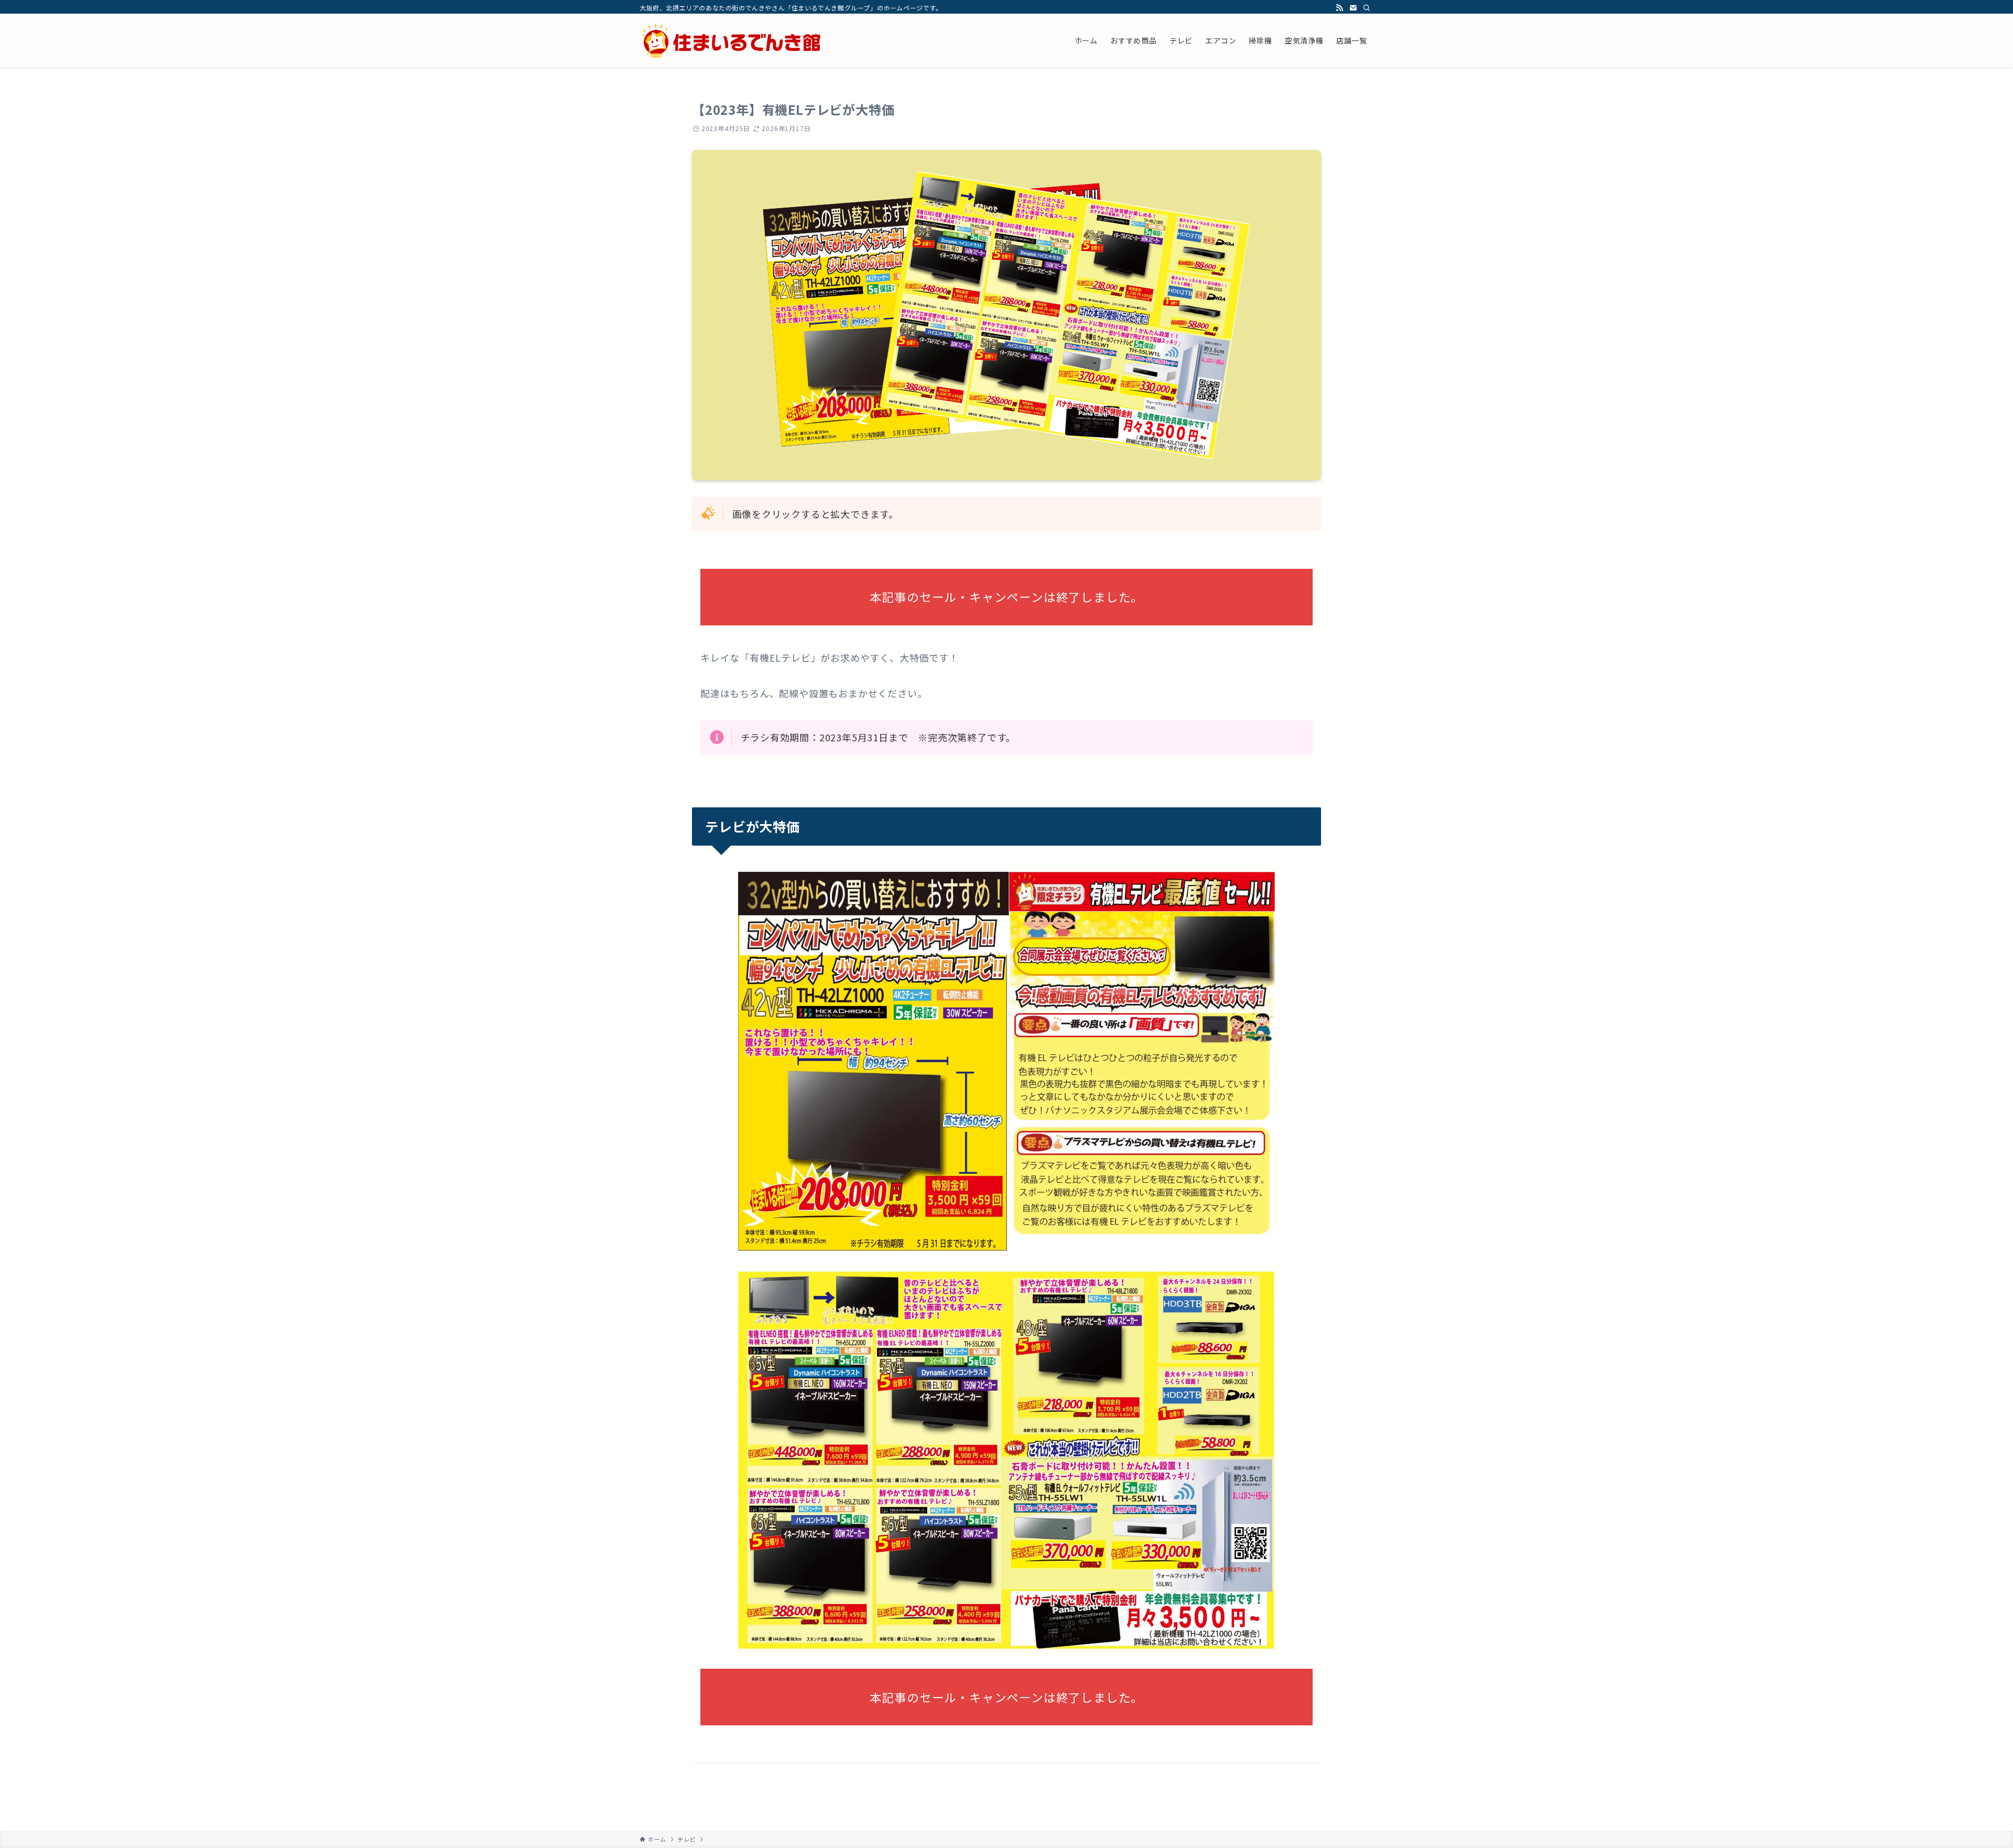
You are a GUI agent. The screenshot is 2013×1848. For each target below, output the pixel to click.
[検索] (1367, 8)
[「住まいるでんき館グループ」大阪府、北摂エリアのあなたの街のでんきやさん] (731, 40)
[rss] (1339, 8)
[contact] (1353, 8)
